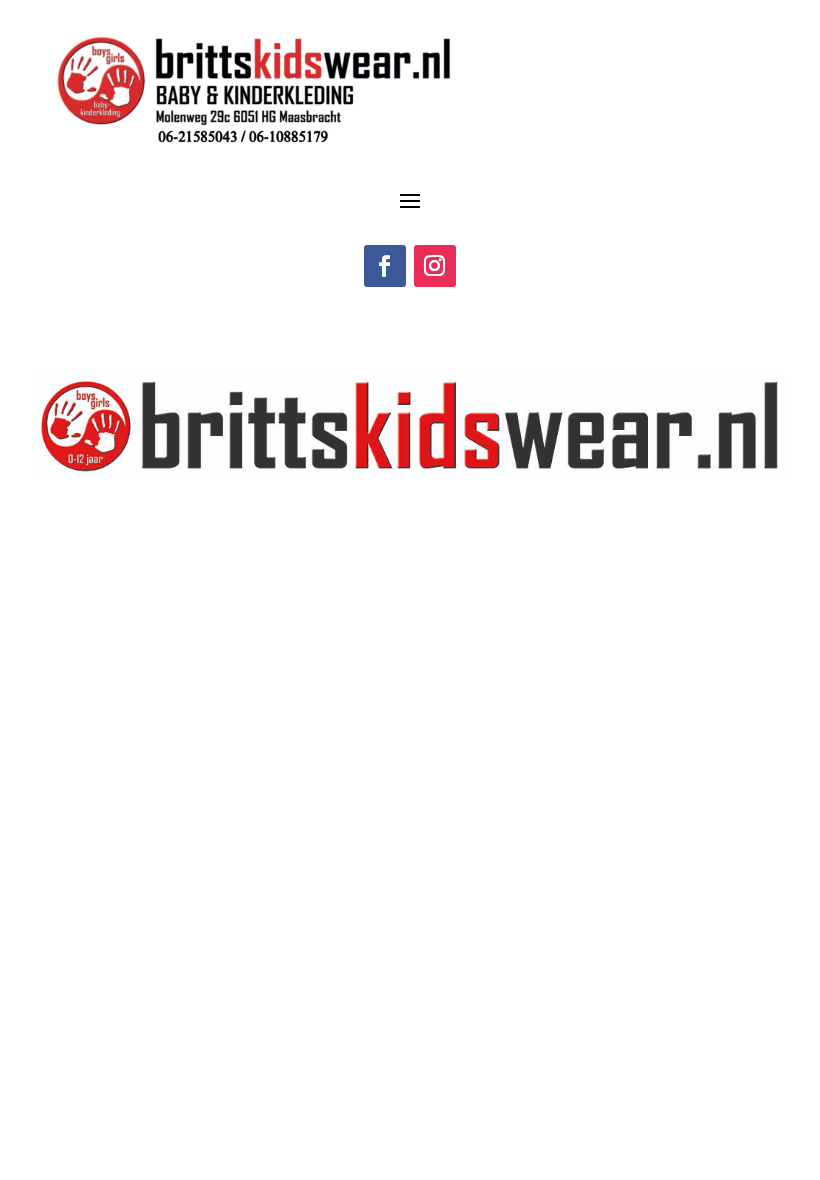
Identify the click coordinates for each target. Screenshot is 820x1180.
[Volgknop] (385, 266)
